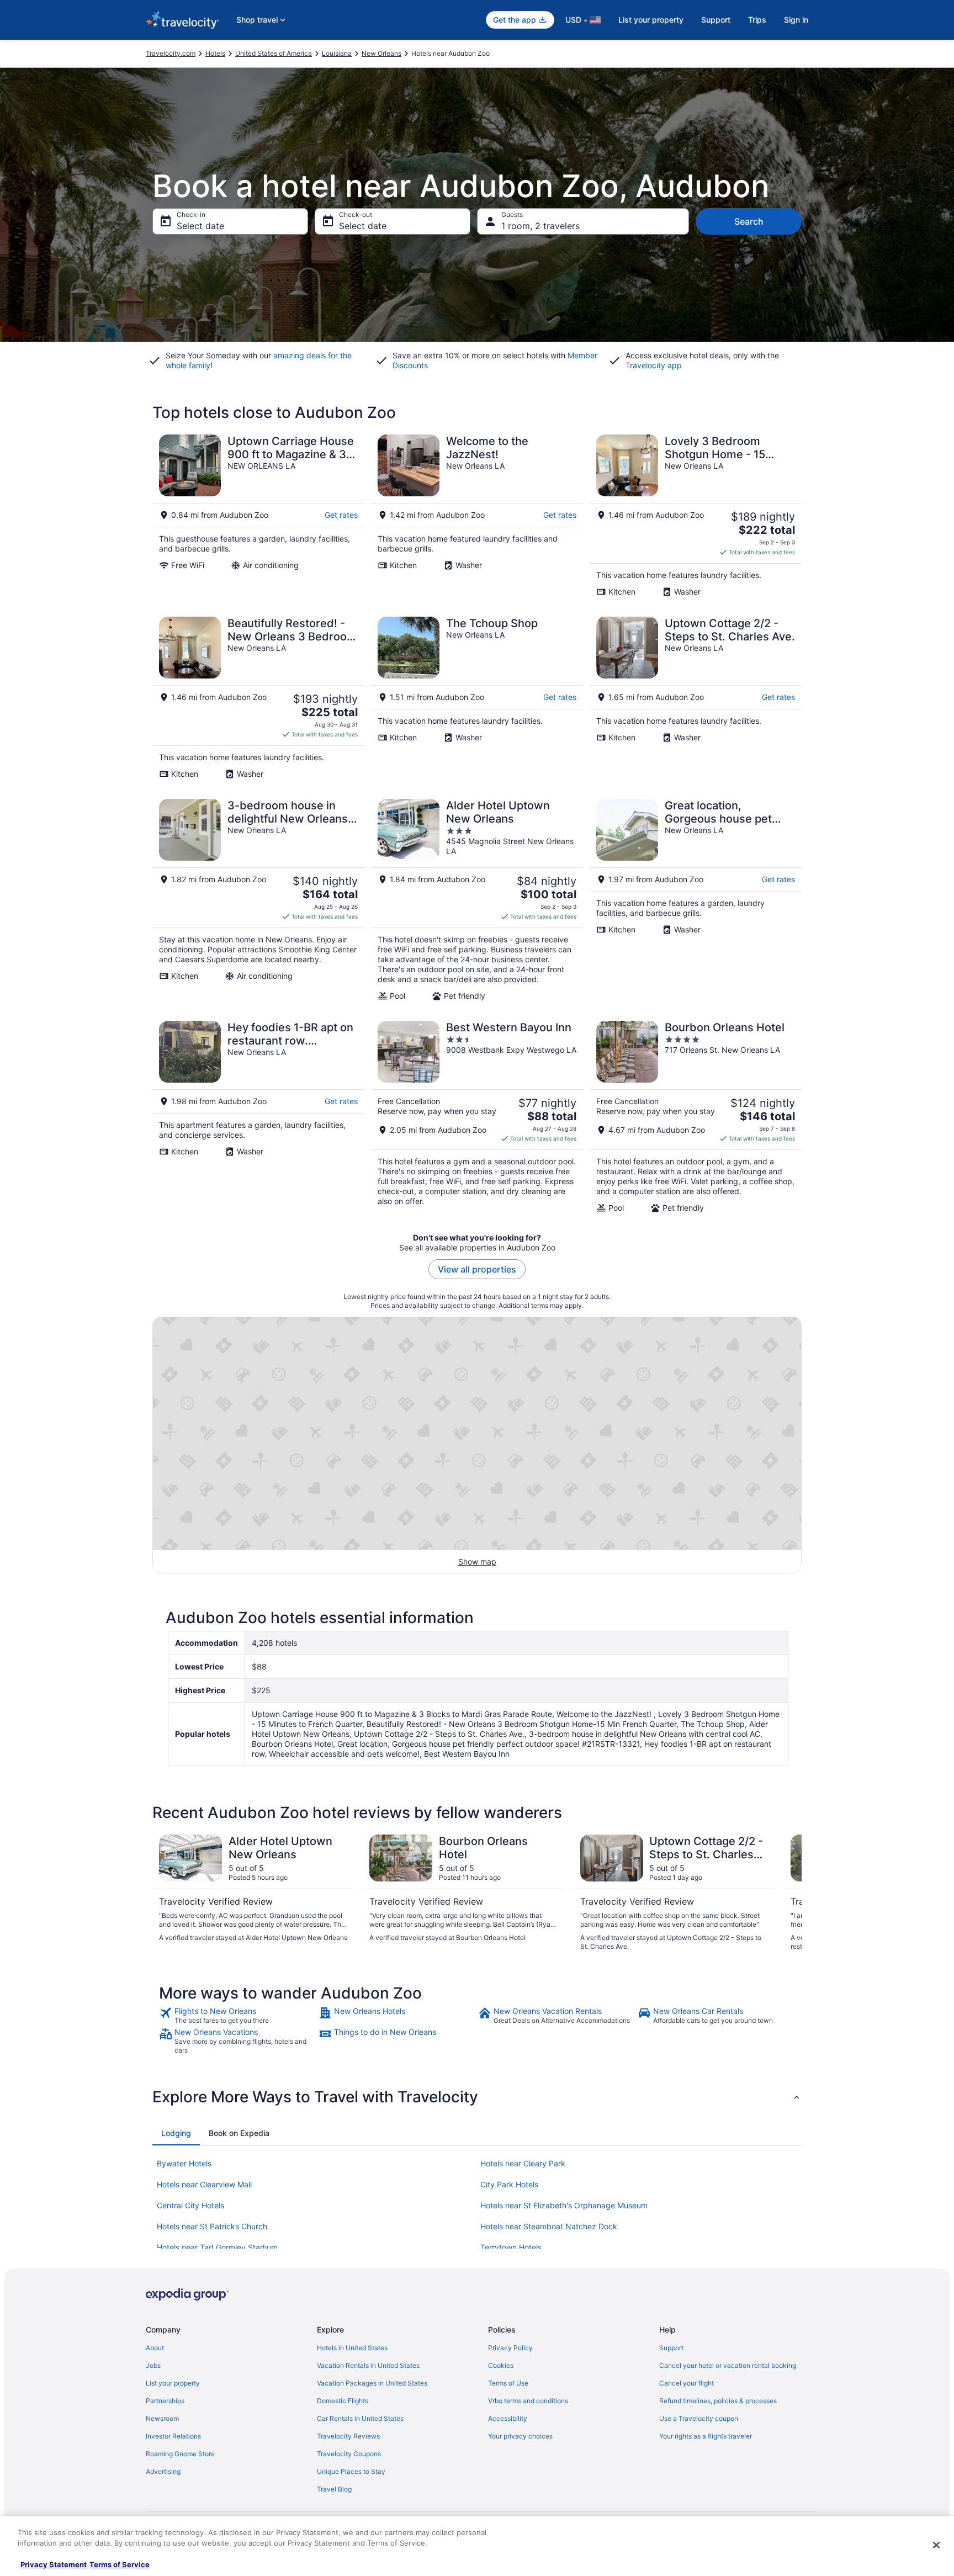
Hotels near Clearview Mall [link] (204, 2184)
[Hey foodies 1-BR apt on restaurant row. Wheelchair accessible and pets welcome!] (258, 1117)
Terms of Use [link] (508, 2383)
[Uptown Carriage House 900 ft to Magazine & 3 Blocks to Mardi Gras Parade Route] (258, 516)
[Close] (936, 2545)
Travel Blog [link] (334, 2489)
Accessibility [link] (508, 2418)
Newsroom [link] (162, 2418)
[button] (477, 2097)
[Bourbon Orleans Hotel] (696, 1117)
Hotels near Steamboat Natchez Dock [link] (549, 2226)
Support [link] (671, 2348)
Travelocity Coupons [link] (349, 2454)
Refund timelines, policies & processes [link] (718, 2401)
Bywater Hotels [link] (184, 2163)
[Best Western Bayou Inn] (477, 1117)
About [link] (155, 2348)
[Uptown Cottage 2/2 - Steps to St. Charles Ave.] (696, 698)
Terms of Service (120, 2564)
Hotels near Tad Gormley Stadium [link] (217, 2247)
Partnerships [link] (165, 2401)
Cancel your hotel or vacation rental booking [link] (728, 2365)
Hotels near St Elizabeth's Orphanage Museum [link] (564, 2205)
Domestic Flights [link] (343, 2401)
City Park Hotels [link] (509, 2184)
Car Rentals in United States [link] (360, 2418)
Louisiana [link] (337, 53)
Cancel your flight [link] (687, 2383)
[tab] (176, 2133)
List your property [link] (173, 2383)
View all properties (477, 1269)
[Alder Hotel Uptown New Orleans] (477, 900)
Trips (757, 20)
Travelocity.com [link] (171, 53)
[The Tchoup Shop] (477, 698)
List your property (651, 20)
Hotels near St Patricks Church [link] (212, 2226)
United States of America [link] (274, 53)
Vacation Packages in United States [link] (372, 2383)
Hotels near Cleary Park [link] (523, 2163)
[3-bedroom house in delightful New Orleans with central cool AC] (258, 900)
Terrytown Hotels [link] (511, 2247)
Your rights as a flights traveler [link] (706, 2436)
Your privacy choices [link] (520, 2436)
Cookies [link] (501, 2365)
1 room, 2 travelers (540, 226)
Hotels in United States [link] (352, 2348)
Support (716, 20)
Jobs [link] (153, 2365)
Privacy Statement (54, 2564)
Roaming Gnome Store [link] (180, 2454)
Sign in (796, 20)
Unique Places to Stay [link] (351, 2471)
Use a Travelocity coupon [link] (699, 2418)
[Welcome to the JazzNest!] (477, 516)
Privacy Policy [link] (510, 2348)
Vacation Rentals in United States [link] (368, 2365)
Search (749, 221)
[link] (238, 2016)
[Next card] (788, 1893)
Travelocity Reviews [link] (348, 2436)
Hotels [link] (215, 53)
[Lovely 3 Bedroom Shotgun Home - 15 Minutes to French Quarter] (696, 516)
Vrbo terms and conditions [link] (528, 2401)
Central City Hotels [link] (190, 2205)
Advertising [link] (163, 2471)
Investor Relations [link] (173, 2436)
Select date (200, 226)
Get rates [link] (341, 515)
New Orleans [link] (381, 53)
